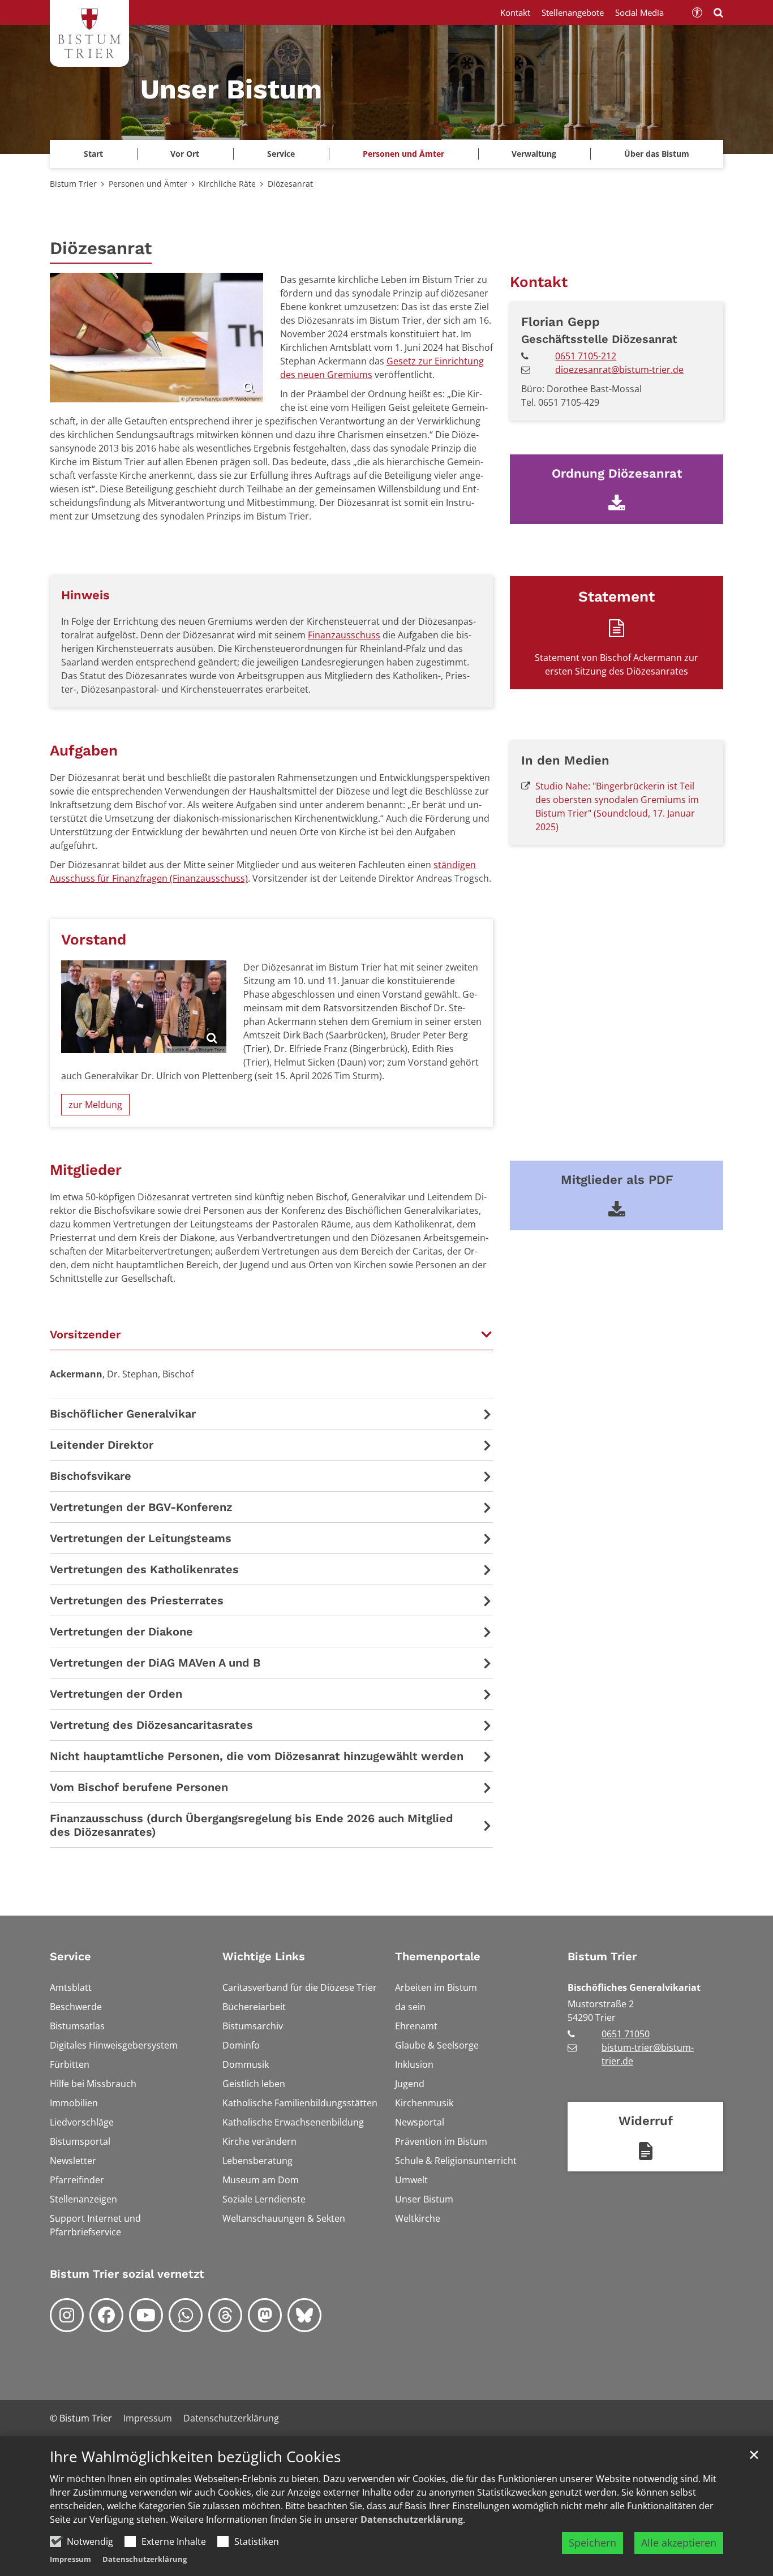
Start (93, 154)
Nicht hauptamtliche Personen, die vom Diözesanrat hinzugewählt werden (257, 1756)
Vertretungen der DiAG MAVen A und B (155, 1663)
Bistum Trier (73, 184)
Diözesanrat (290, 184)
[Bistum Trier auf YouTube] (146, 2315)
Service (70, 1956)
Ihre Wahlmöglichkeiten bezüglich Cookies (195, 2457)
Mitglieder (86, 1170)
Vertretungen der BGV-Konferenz (141, 1507)
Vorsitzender (85, 1334)
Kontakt (539, 282)
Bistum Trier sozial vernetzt (127, 2274)
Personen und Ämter (148, 184)
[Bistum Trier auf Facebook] (106, 2315)
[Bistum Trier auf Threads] (225, 2315)
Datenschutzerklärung (412, 2519)
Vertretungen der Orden (116, 1694)
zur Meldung (95, 1105)
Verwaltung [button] (534, 154)
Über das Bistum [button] (657, 154)
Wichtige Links (264, 1956)
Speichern (592, 2543)
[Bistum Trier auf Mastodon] (265, 2315)
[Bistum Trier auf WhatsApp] (186, 2315)
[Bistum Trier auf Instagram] (67, 2315)
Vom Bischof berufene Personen (139, 1787)
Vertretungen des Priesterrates (137, 1600)
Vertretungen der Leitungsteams (141, 1538)
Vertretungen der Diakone (121, 1632)
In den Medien (565, 760)
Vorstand (94, 939)
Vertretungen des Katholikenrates (144, 1569)
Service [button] (281, 154)
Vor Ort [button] (185, 154)
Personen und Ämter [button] (403, 154)
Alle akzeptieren (679, 2543)
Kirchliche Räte (227, 184)
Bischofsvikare (91, 1476)
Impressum (70, 2559)
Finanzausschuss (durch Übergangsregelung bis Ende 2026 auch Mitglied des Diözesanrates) (252, 1825)
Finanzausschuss (344, 635)
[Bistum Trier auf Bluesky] (304, 2315)
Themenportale (438, 1956)
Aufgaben (84, 750)
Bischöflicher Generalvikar (123, 1414)
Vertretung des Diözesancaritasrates (151, 1725)
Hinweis (85, 595)
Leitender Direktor (102, 1445)
